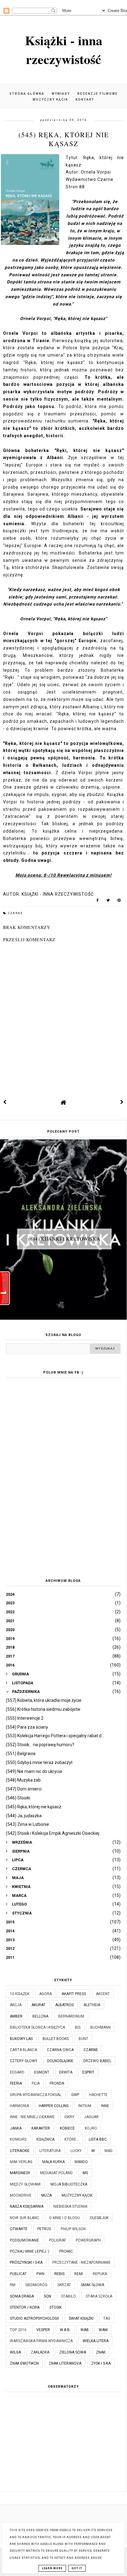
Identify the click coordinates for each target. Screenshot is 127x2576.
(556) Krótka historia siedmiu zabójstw (43, 1709)
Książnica (45, 2139)
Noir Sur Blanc (25, 2218)
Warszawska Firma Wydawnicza (41, 2341)
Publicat (18, 2274)
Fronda (57, 2083)
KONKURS (18, 2139)
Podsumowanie (25, 2240)
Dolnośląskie (60, 2061)
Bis (78, 2027)
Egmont (42, 2072)
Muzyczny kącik (50, 100)
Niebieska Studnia (70, 2206)
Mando (81, 2162)
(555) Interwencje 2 (25, 1718)
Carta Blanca (23, 2050)
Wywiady (61, 94)
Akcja (16, 2005)
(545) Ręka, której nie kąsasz (34, 1807)
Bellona (40, 2016)
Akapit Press (74, 1994)
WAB (85, 2330)
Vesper (43, 2330)
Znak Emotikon (24, 2363)
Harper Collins (54, 2106)
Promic (66, 2251)
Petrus (44, 2229)
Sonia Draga (22, 2296)
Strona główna (27, 94)
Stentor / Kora (25, 2307)
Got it (77, 2568)
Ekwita (66, 2072)
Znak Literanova (65, 2363)
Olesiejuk (99, 2218)
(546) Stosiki (18, 1798)
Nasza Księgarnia (27, 2206)
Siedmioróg (36, 2285)
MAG (109, 2151)
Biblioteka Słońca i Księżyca (37, 2027)
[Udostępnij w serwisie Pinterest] (119, 902)
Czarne (15, 913)
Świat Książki (81, 2318)
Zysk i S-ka (101, 2363)
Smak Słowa (92, 2285)
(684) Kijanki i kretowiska (64, 1239)
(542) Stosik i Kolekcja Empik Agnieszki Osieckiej (53, 1833)
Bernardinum (71, 2016)
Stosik (55, 2307)
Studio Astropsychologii (34, 2318)
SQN (47, 2296)
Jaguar (91, 2117)
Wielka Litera (96, 2341)
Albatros (64, 2005)
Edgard (17, 2072)
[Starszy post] (122, 1102)
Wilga (15, 2352)
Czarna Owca (60, 2050)
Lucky (76, 2151)
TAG (107, 2318)
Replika (100, 2274)
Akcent (103, 1994)
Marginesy (20, 2173)
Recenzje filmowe (98, 94)
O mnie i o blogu (64, 2218)
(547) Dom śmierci (24, 1789)
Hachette (98, 2095)
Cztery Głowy (24, 2061)
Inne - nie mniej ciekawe (32, 2117)
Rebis (59, 2274)
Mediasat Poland (56, 2173)
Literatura (50, 2151)
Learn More (52, 2568)
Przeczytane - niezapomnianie (82, 2262)
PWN (40, 2274)
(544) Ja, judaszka (24, 1816)
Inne (105, 2106)
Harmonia (19, 2106)
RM (13, 2285)
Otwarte (19, 2229)
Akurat (38, 2005)
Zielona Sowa (73, 2352)
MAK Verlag (21, 2162)
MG (85, 2173)
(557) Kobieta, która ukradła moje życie (44, 1700)
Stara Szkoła (99, 2296)
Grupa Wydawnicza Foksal (36, 2095)
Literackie (20, 2151)
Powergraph (88, 2240)
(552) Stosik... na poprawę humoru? (40, 1745)
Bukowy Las (21, 2039)
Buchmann (100, 2027)
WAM (103, 2330)
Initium (85, 2106)
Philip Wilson (73, 2229)
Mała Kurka (53, 2162)
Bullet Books (56, 2039)
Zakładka (40, 2352)
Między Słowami (25, 2184)
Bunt (83, 2039)
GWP (75, 2095)
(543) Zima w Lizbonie (27, 1824)
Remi (79, 2274)
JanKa (16, 2128)
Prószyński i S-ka (26, 2262)
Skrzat (64, 2285)
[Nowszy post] (5, 1102)
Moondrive (21, 2195)
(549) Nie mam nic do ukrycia (34, 1771)
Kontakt (85, 100)
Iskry (69, 2117)
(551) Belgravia (21, 1754)
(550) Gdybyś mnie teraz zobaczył (39, 1762)
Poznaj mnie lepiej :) (30, 2251)
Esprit (88, 2072)
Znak (101, 2352)
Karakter (41, 2128)
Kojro (91, 2128)
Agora (45, 1994)
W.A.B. (65, 2330)
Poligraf (57, 2240)
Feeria (16, 2083)
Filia (36, 2083)
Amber (16, 2016)
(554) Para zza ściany (27, 1727)
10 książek (20, 1994)
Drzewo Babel (97, 2061)
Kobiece (67, 2128)
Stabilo (68, 2296)
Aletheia (92, 2005)
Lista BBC (98, 2139)
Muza (47, 2195)
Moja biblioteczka (69, 2184)
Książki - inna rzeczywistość (64, 50)
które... (72, 2139)
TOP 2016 (18, 2330)
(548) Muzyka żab (23, 1780)
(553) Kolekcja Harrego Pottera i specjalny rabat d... (55, 1736)
